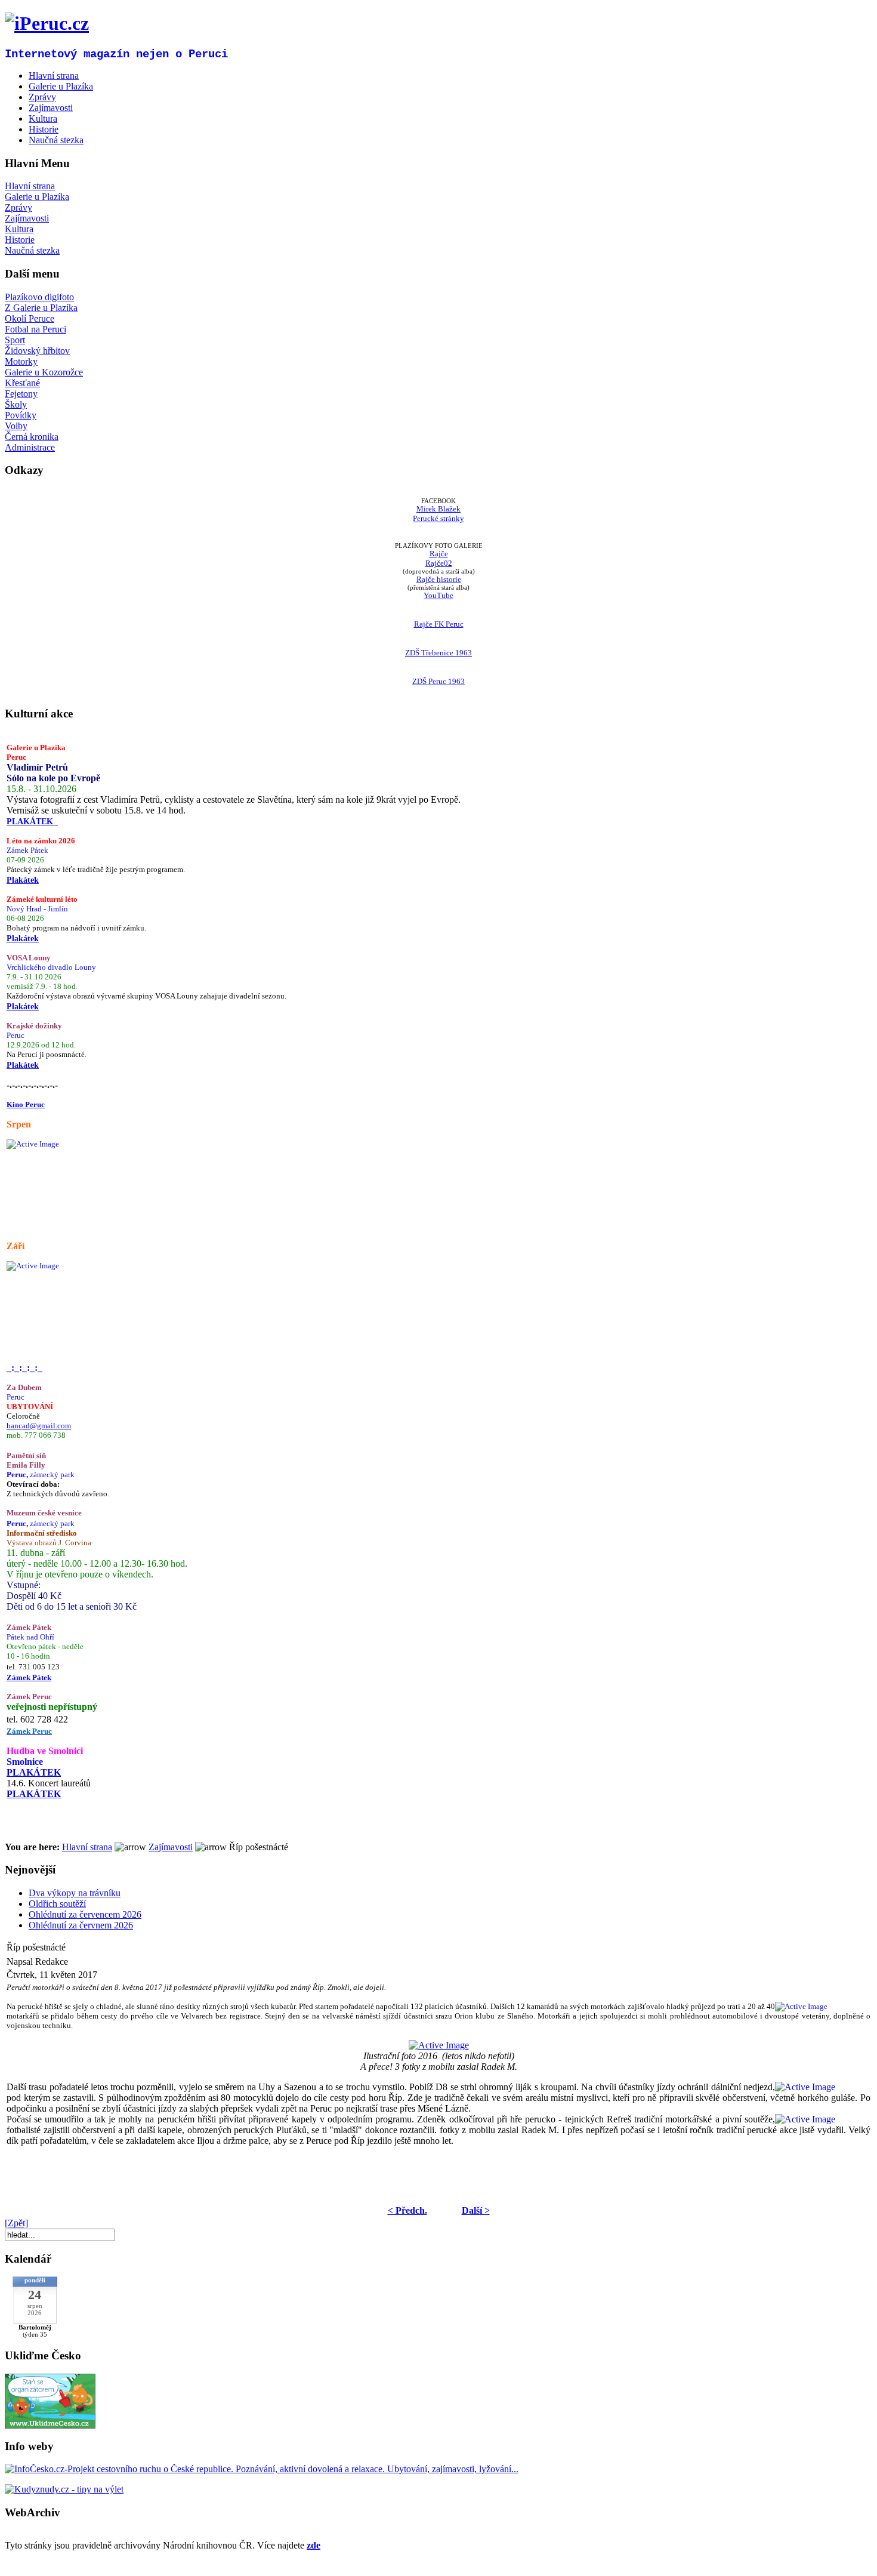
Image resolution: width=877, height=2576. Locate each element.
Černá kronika (32, 437)
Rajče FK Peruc (439, 624)
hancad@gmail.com (39, 1426)
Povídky (21, 415)
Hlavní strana (30, 186)
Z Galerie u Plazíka (41, 308)
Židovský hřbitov (37, 351)
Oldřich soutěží (57, 1904)
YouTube (438, 595)
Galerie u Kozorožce (44, 372)
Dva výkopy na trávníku (75, 1893)
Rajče (439, 554)
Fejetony (21, 394)
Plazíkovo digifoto (39, 297)
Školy (16, 404)
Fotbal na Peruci (35, 329)
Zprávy (18, 207)
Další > (476, 2210)
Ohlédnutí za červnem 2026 (81, 1925)
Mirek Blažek (438, 509)
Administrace (30, 447)
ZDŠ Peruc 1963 (438, 681)
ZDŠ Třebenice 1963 (438, 653)
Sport (15, 340)
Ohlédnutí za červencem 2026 (85, 1914)
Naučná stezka (32, 250)
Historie (20, 240)
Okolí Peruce (30, 318)
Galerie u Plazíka (37, 197)
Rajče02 (439, 563)
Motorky (21, 361)
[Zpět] (16, 2223)
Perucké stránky (438, 518)
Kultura (19, 229)
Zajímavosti (27, 218)
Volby (16, 426)
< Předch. (407, 2210)
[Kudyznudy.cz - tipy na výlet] (64, 2489)
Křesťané (22, 383)
